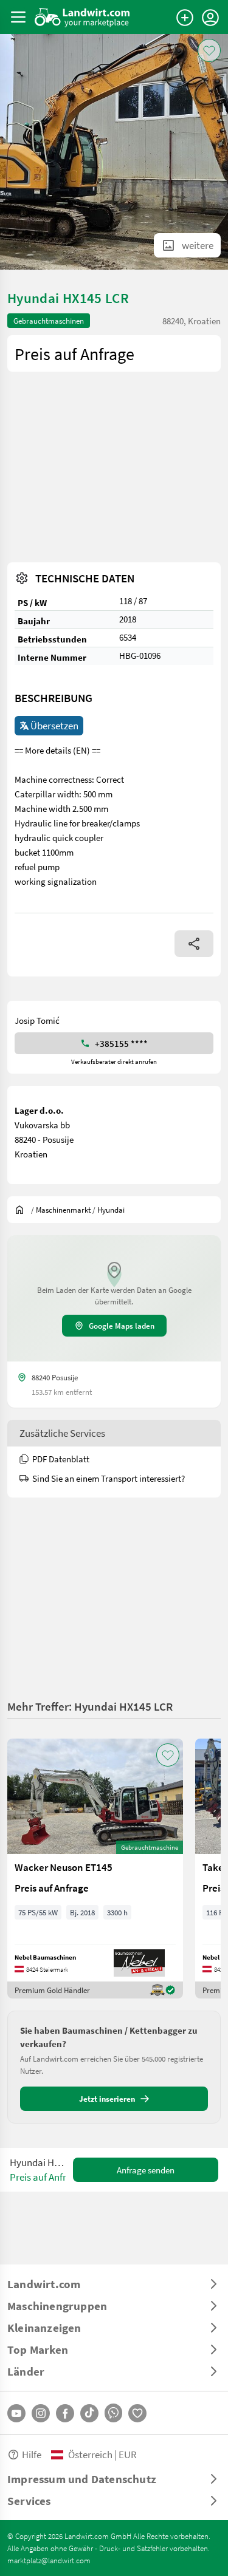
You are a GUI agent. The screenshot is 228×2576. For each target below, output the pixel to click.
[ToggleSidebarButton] (18, 17)
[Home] (82, 17)
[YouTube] (16, 2413)
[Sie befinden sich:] (22, 1210)
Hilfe (32, 2454)
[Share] (194, 944)
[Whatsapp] (113, 2413)
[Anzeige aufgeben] (185, 18)
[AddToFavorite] (209, 50)
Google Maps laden (122, 1326)
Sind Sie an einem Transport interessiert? (109, 1478)
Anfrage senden (146, 2170)
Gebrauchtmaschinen (49, 321)
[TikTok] (89, 2413)
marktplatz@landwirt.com (49, 2560)
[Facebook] (65, 2413)
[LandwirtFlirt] (137, 2413)
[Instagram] (41, 2413)
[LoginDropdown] (210, 18)
